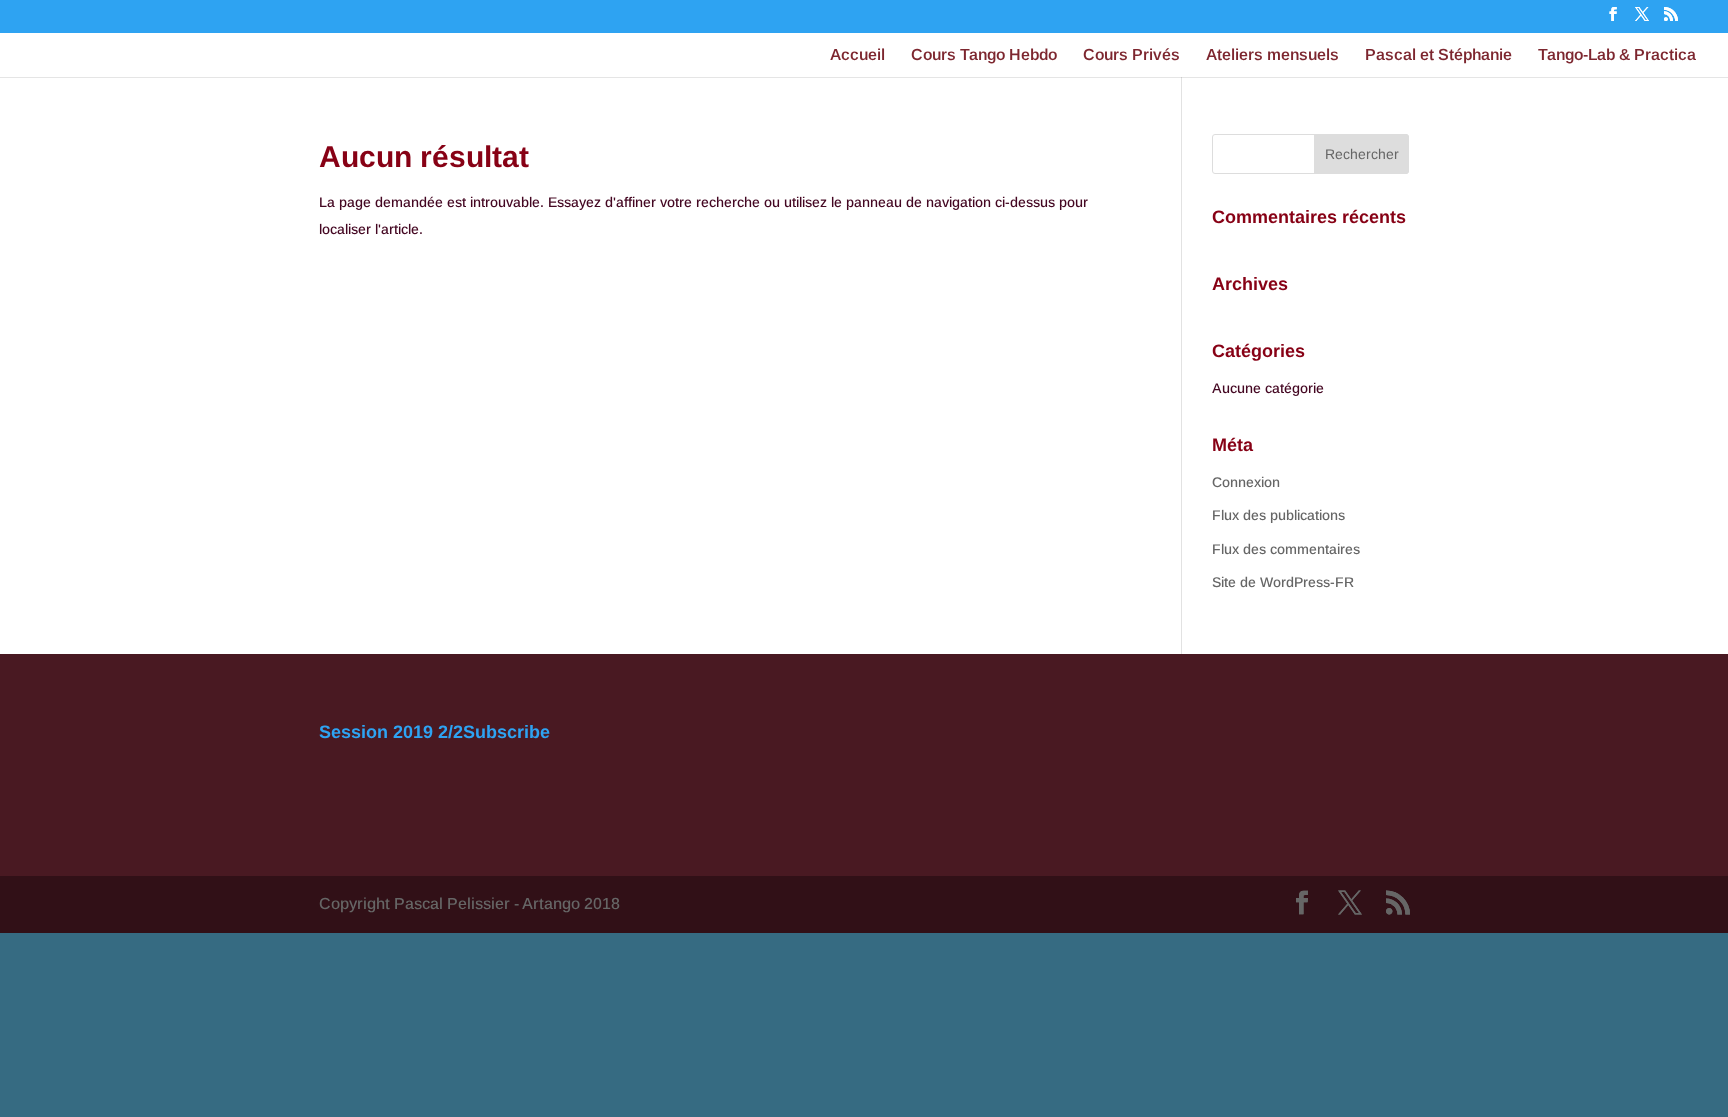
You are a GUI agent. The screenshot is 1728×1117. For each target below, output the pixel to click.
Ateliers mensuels (1272, 55)
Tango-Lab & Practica (1617, 55)
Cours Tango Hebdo (984, 55)
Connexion (1246, 482)
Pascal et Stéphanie (1438, 55)
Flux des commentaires (1286, 549)
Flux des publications (1278, 515)
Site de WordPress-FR (1283, 582)
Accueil (857, 55)
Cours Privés (1131, 55)
